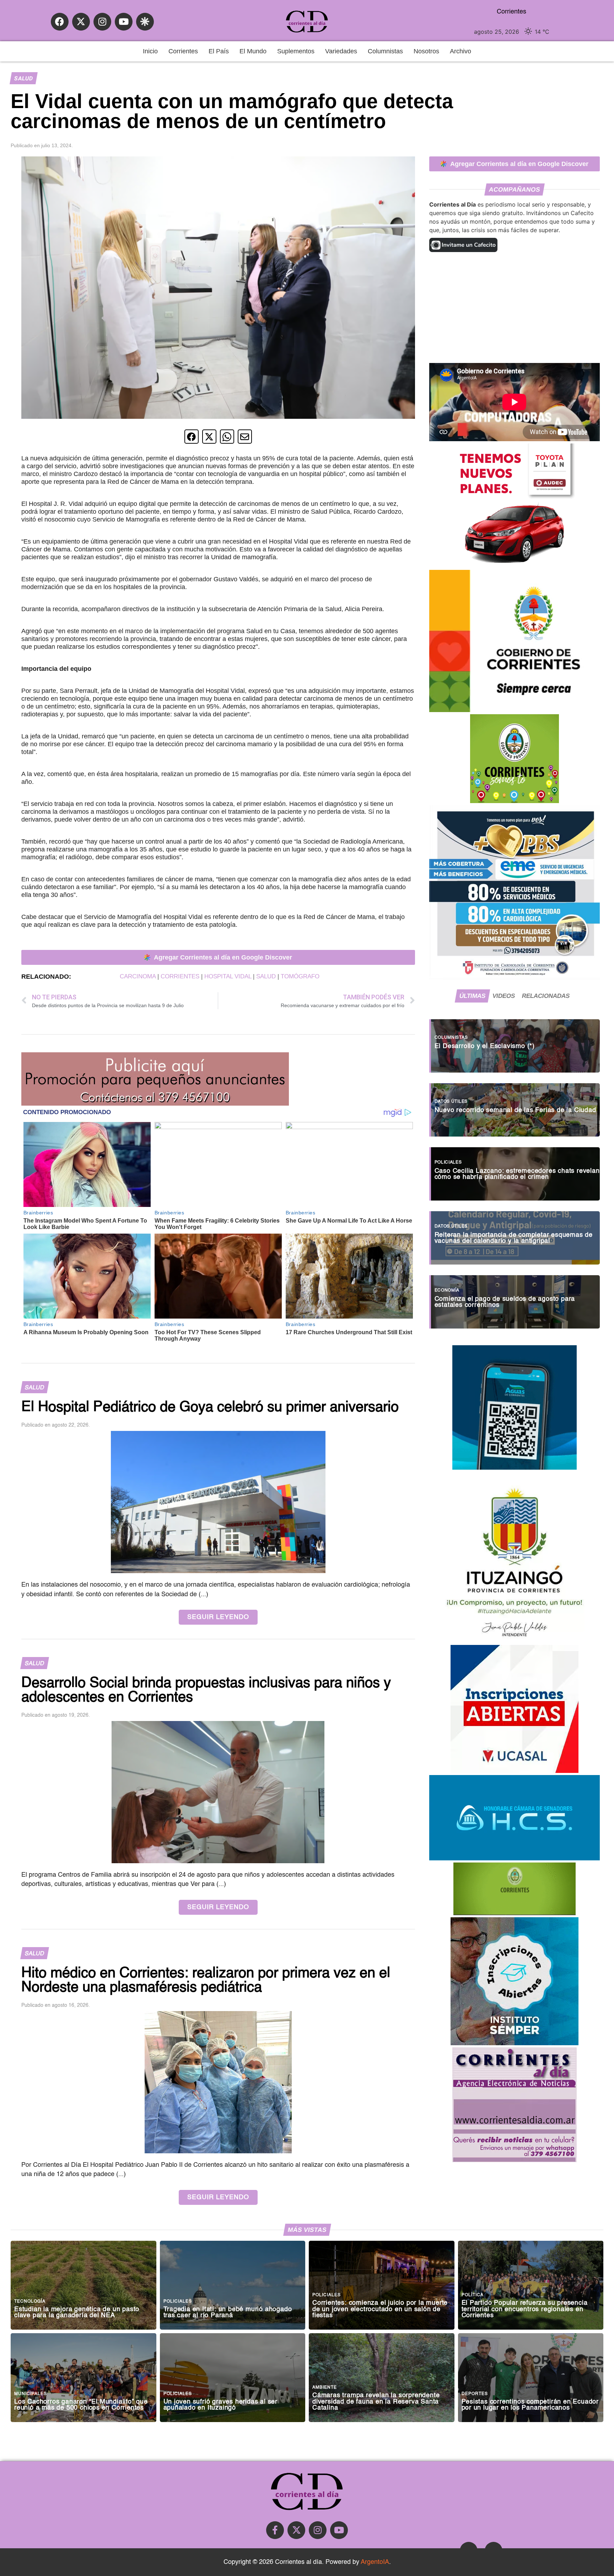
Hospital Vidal (228, 976)
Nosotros (426, 51)
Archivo (460, 51)
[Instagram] (102, 22)
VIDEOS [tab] (504, 996)
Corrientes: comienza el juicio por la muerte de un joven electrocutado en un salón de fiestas (380, 2309)
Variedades (341, 51)
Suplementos (296, 51)
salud (266, 976)
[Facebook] (60, 22)
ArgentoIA (375, 2562)
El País (219, 51)
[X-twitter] (81, 22)
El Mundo (253, 51)
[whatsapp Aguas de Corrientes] (515, 1468)
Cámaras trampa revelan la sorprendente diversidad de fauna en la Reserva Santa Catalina (376, 2402)
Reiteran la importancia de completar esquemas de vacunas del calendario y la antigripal (514, 1238)
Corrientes (183, 51)
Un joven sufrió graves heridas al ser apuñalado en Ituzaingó (221, 2405)
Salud (23, 78)
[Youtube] (124, 22)
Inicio (150, 51)
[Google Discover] (145, 22)
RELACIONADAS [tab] (546, 996)
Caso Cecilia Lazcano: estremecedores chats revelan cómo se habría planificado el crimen (517, 1174)
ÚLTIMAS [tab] (472, 996)
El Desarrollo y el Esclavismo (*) (485, 1046)
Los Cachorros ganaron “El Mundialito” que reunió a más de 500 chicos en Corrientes (81, 2405)
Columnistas (385, 51)
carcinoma (138, 976)
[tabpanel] (515, 1170)
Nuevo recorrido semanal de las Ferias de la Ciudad (515, 1110)
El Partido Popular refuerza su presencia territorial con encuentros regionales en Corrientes (525, 2309)
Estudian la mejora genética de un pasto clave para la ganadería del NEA (77, 2313)
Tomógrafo (300, 976)
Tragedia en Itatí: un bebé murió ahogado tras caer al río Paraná (228, 2313)
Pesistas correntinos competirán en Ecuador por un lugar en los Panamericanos (530, 2405)
